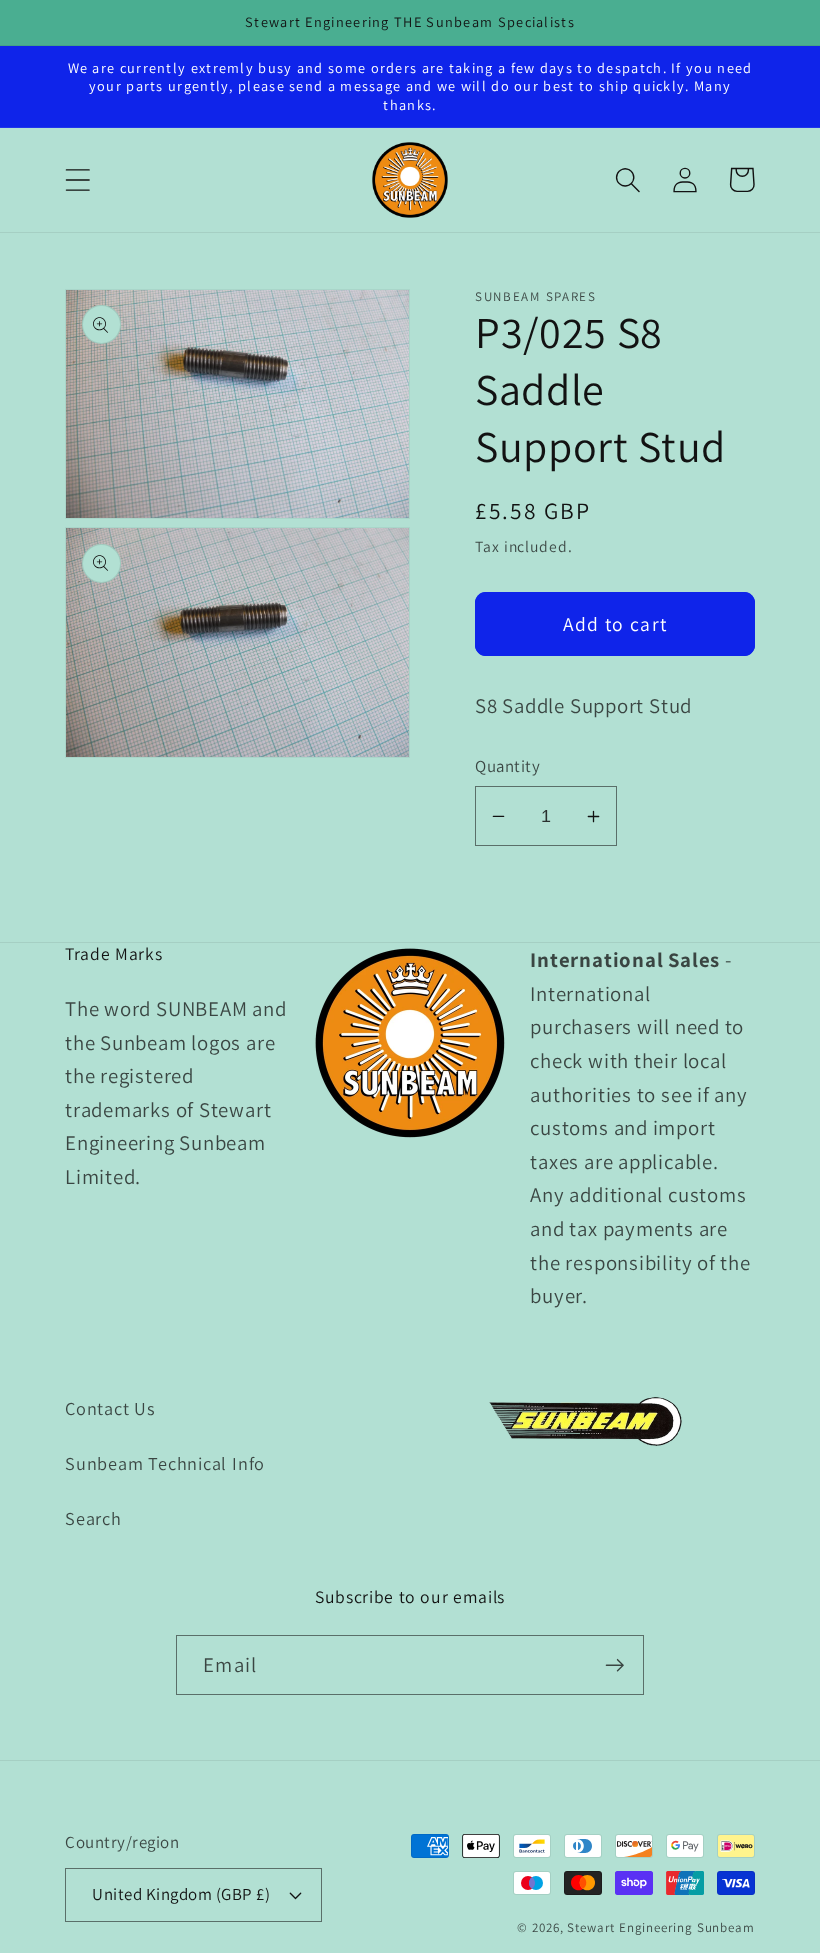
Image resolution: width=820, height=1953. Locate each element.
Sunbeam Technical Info (165, 1463)
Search (93, 1518)
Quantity (507, 766)
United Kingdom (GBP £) (181, 1894)
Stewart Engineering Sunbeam (661, 1927)
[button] (77, 179)
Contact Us (110, 1408)
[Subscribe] (614, 1665)
